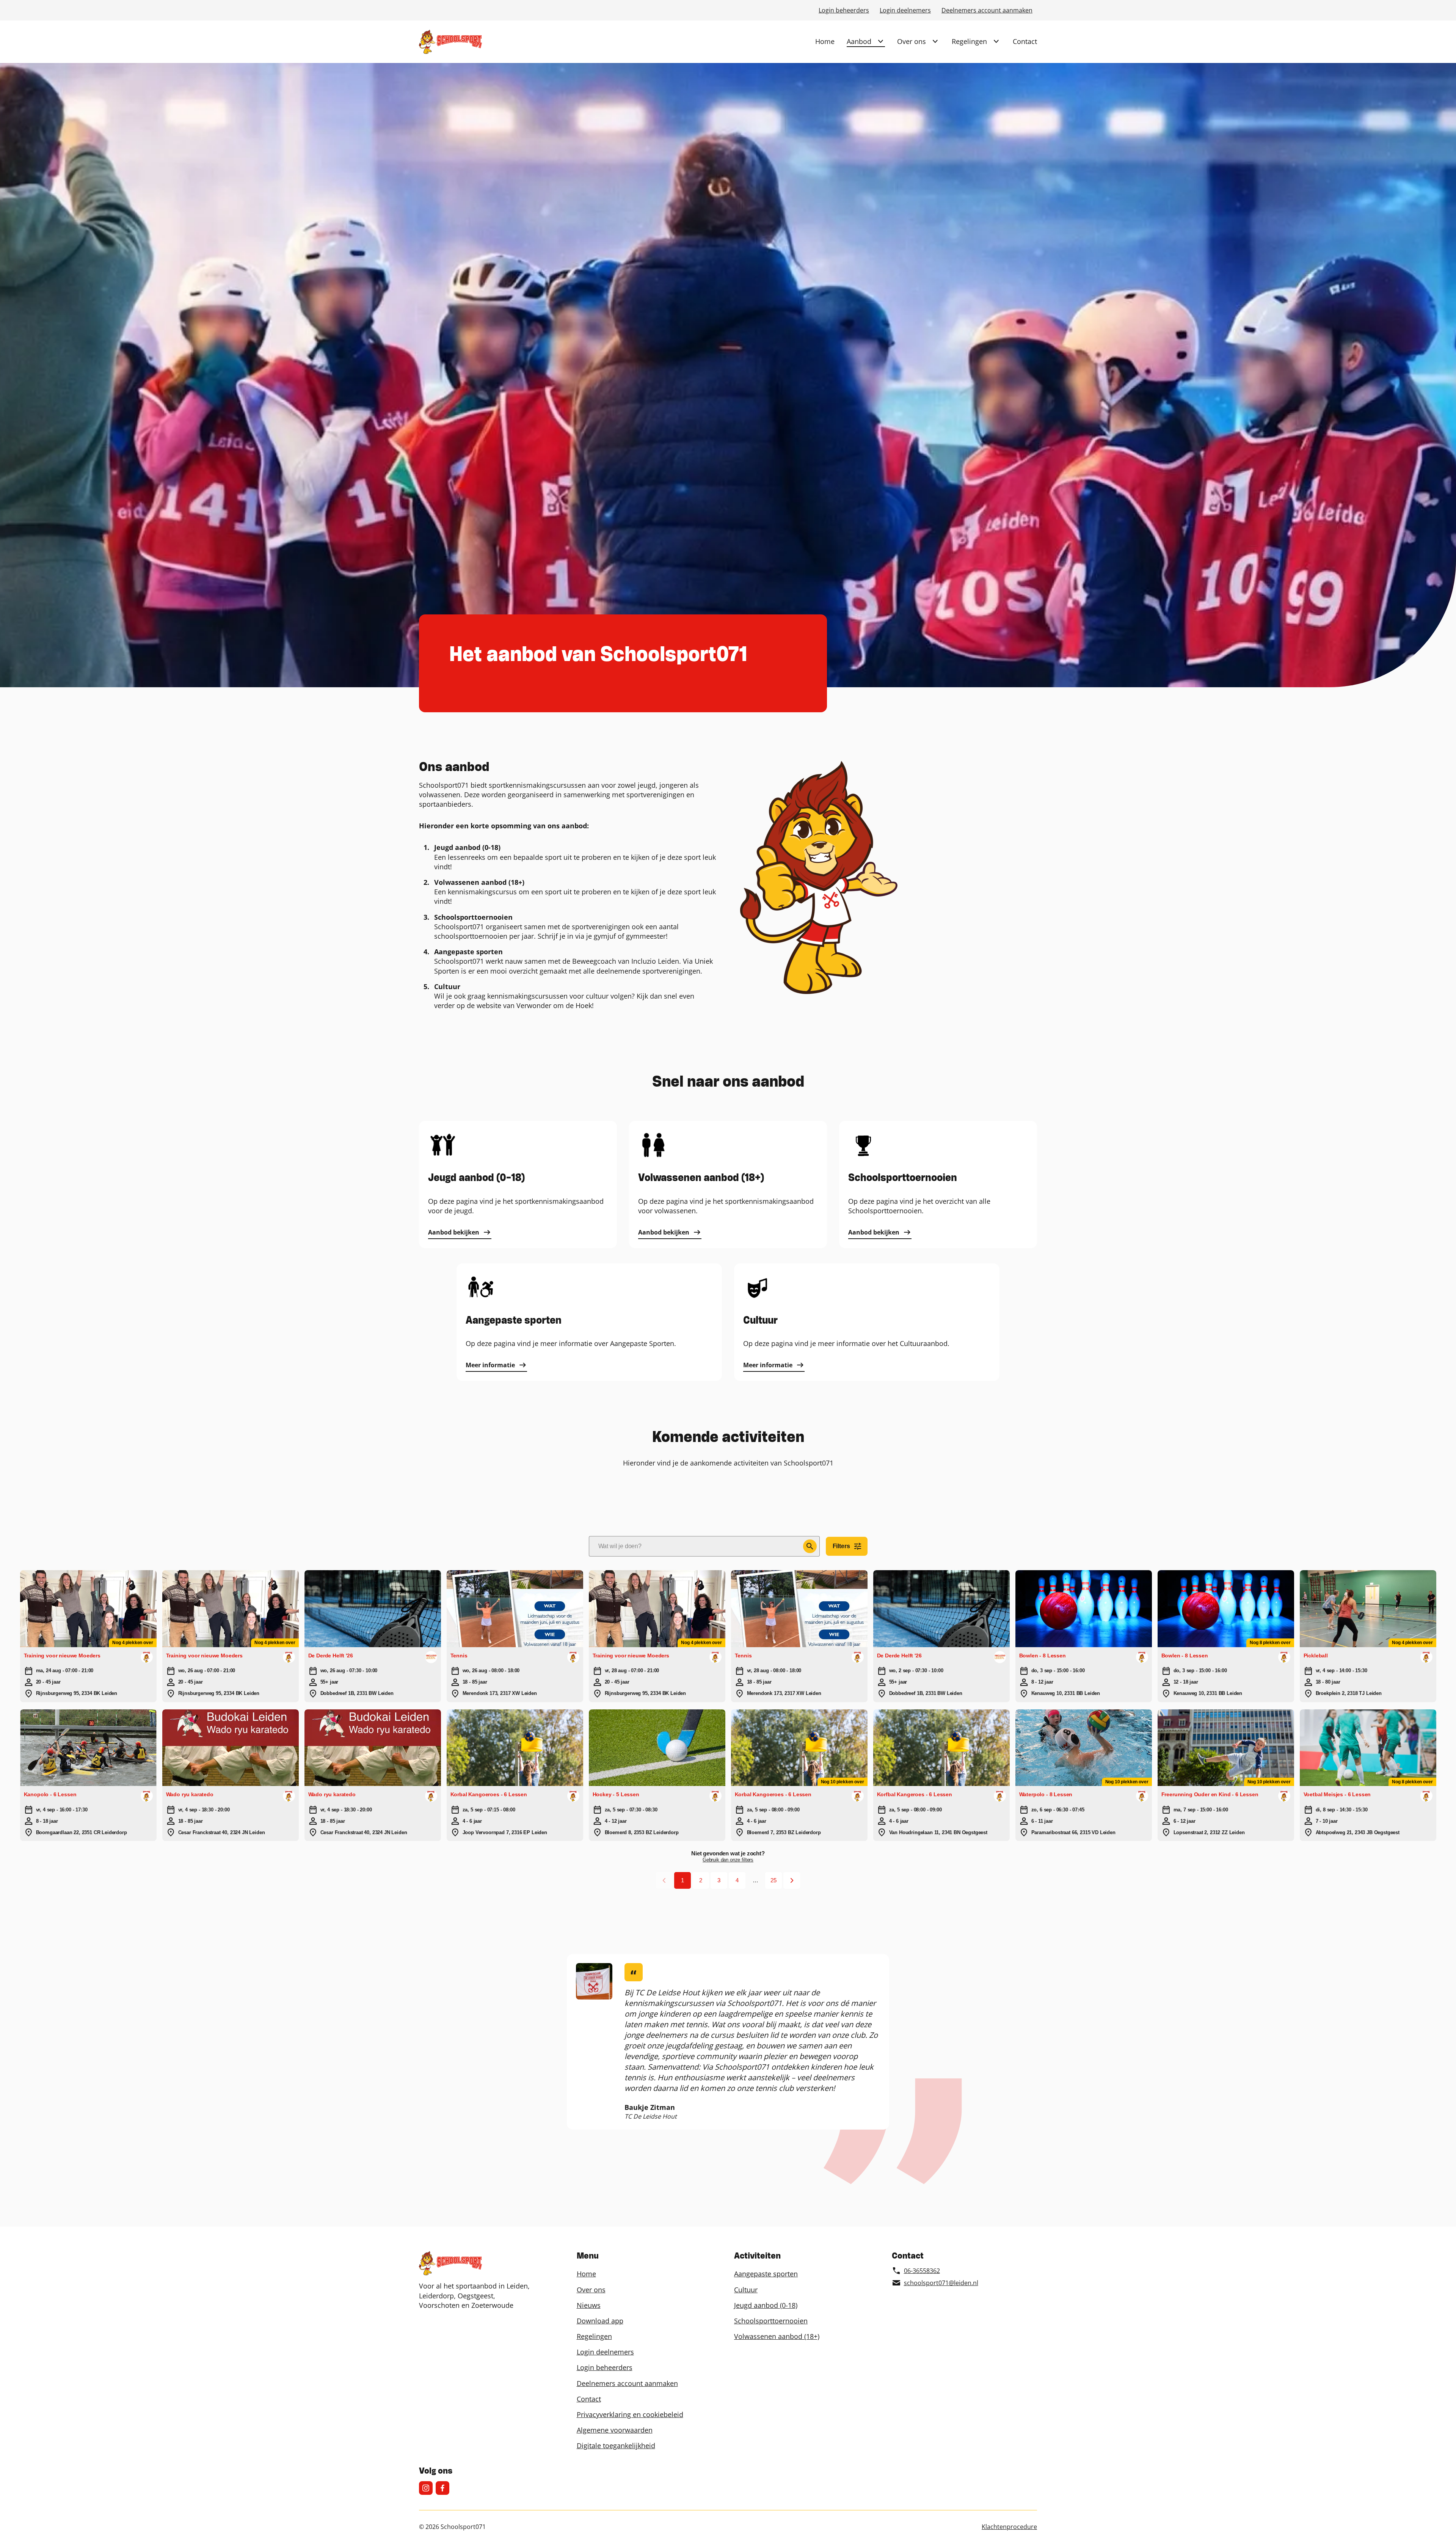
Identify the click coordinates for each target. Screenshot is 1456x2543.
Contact (1025, 41)
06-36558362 (922, 2271)
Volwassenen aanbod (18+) (777, 2336)
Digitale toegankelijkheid (616, 2446)
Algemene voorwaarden (615, 2430)
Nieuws (589, 2305)
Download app (600, 2321)
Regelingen (969, 41)
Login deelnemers (905, 10)
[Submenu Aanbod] (880, 41)
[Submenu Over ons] (935, 41)
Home (825, 41)
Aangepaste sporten (766, 2274)
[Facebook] (442, 2488)
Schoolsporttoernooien (771, 2321)
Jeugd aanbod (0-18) (766, 2305)
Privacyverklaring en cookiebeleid (630, 2414)
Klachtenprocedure (1009, 2527)
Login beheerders (844, 10)
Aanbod (859, 41)
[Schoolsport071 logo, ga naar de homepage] (450, 42)
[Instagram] (426, 2488)
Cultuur (746, 2290)
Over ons (912, 41)
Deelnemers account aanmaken (987, 10)
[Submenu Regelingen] (996, 41)
